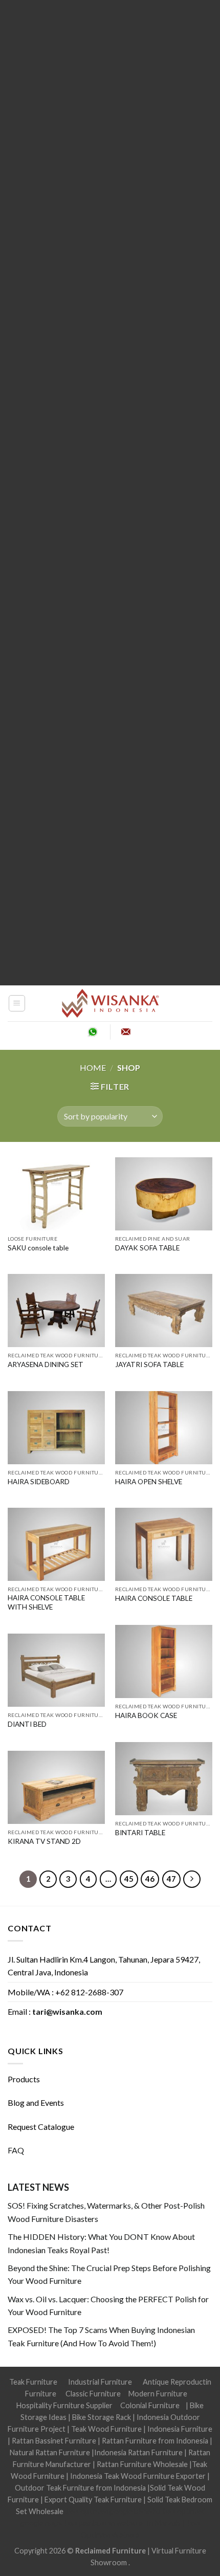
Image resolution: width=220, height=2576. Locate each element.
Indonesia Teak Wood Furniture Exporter (138, 2476)
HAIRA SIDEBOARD (39, 1482)
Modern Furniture (158, 2394)
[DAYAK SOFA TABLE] (164, 1194)
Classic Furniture (93, 2394)
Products (24, 2079)
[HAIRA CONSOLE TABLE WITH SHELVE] (56, 1544)
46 (150, 1879)
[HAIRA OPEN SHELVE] (164, 1428)
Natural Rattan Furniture (50, 2452)
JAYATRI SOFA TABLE (149, 1364)
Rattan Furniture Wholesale (142, 2464)
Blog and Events (36, 2102)
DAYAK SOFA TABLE (147, 1248)
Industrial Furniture (100, 2382)
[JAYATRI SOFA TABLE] (164, 1311)
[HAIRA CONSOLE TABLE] (164, 1544)
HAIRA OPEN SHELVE (149, 1482)
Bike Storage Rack (102, 2417)
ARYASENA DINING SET (46, 1364)
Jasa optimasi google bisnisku (113, 2511)
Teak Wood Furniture (106, 2429)
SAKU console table (38, 1248)
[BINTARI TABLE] (164, 1779)
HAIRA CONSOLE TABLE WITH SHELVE (46, 1602)
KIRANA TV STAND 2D (44, 1841)
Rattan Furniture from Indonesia (155, 2441)
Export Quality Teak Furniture (93, 2500)
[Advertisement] (110, 493)
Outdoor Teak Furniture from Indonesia (80, 2488)
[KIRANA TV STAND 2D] (56, 1787)
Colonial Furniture (150, 2405)
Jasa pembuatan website (103, 2523)
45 (129, 1879)
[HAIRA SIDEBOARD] (56, 1428)
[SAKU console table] (56, 1194)
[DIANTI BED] (56, 1670)
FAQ (16, 2150)
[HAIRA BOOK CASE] (164, 1661)
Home (93, 1067)
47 (171, 1879)
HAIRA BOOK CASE (146, 1715)
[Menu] (17, 1003)
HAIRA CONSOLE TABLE (154, 1598)
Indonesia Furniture (180, 2429)
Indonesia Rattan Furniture (138, 2452)
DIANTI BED (27, 1724)
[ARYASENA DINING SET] (56, 1311)
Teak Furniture (33, 2382)
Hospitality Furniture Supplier (64, 2405)
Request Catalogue (41, 2127)
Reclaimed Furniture (111, 2551)
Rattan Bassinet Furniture (54, 2441)
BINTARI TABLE (140, 1833)
